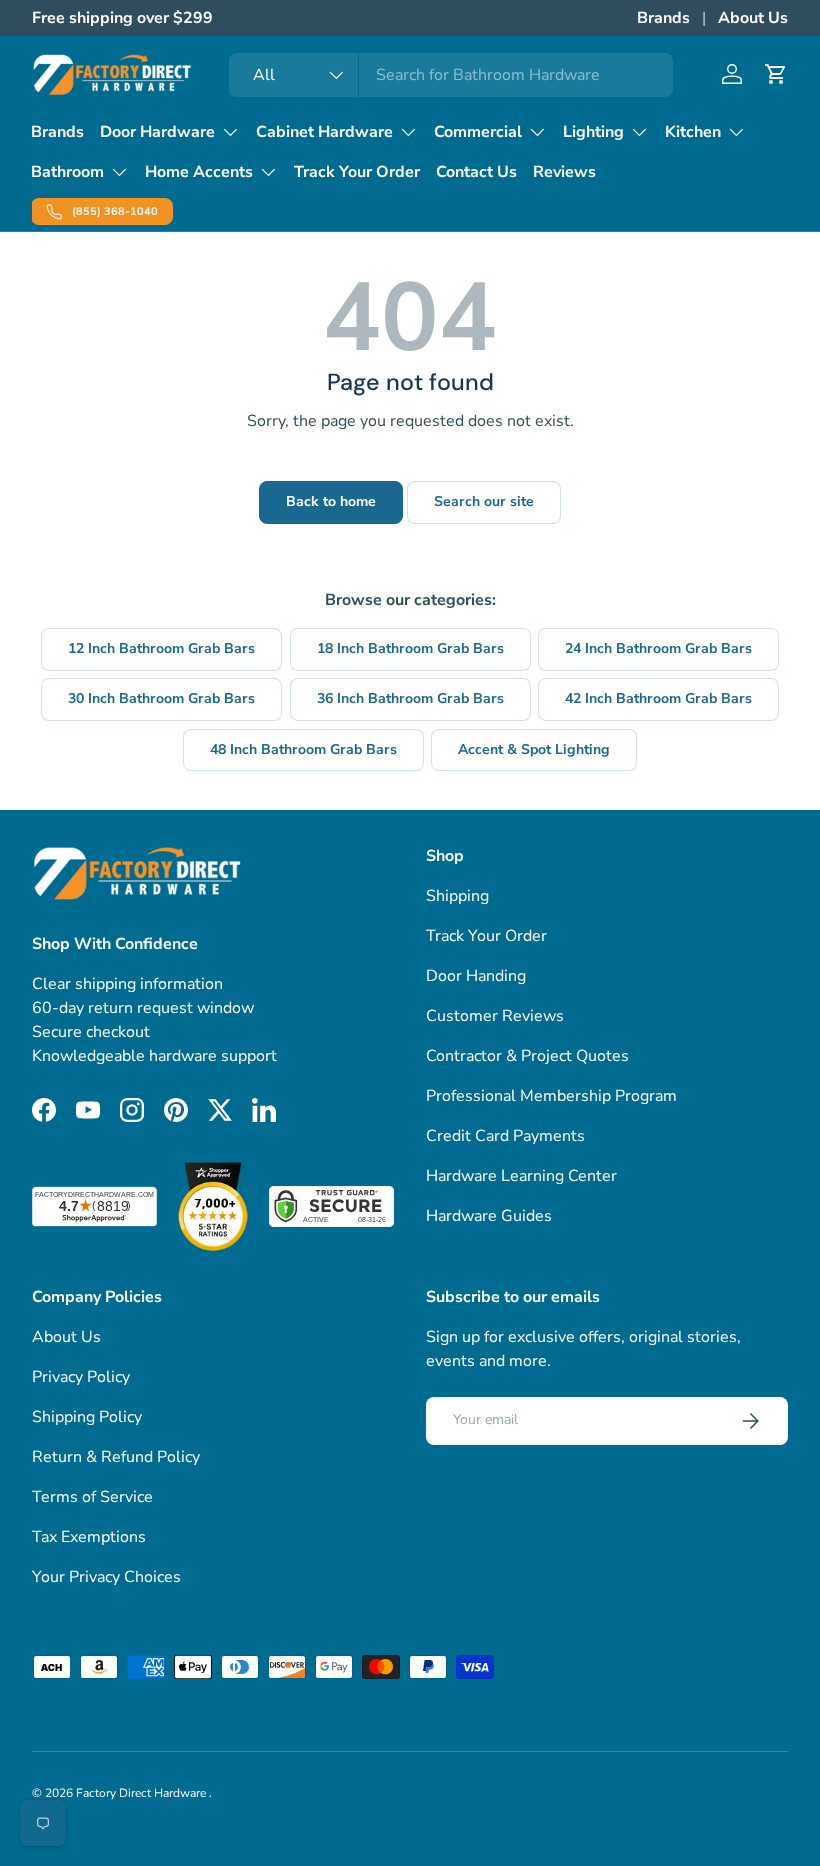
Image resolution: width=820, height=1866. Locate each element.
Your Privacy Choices (106, 1577)
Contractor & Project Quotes (527, 1056)
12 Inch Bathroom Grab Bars (161, 648)
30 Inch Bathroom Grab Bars (161, 698)
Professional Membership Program (551, 1096)
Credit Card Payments (505, 1136)
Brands (663, 18)
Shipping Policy (87, 1417)
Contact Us (476, 172)
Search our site (484, 501)
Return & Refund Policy (116, 1457)
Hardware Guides (489, 1216)
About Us (753, 18)
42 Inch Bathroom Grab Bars (658, 698)
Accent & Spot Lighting (534, 749)
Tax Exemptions (89, 1537)
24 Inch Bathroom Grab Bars (658, 648)
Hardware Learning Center (521, 1176)
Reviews (564, 172)
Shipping (457, 896)
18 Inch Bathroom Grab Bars (410, 648)
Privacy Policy (81, 1377)
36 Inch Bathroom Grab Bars (410, 698)
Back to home (331, 501)
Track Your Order (357, 172)
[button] (776, 74)
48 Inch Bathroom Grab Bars (303, 749)
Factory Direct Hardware (142, 1793)
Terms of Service (92, 1497)
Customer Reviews (495, 1016)
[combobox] (451, 75)
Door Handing (476, 976)
